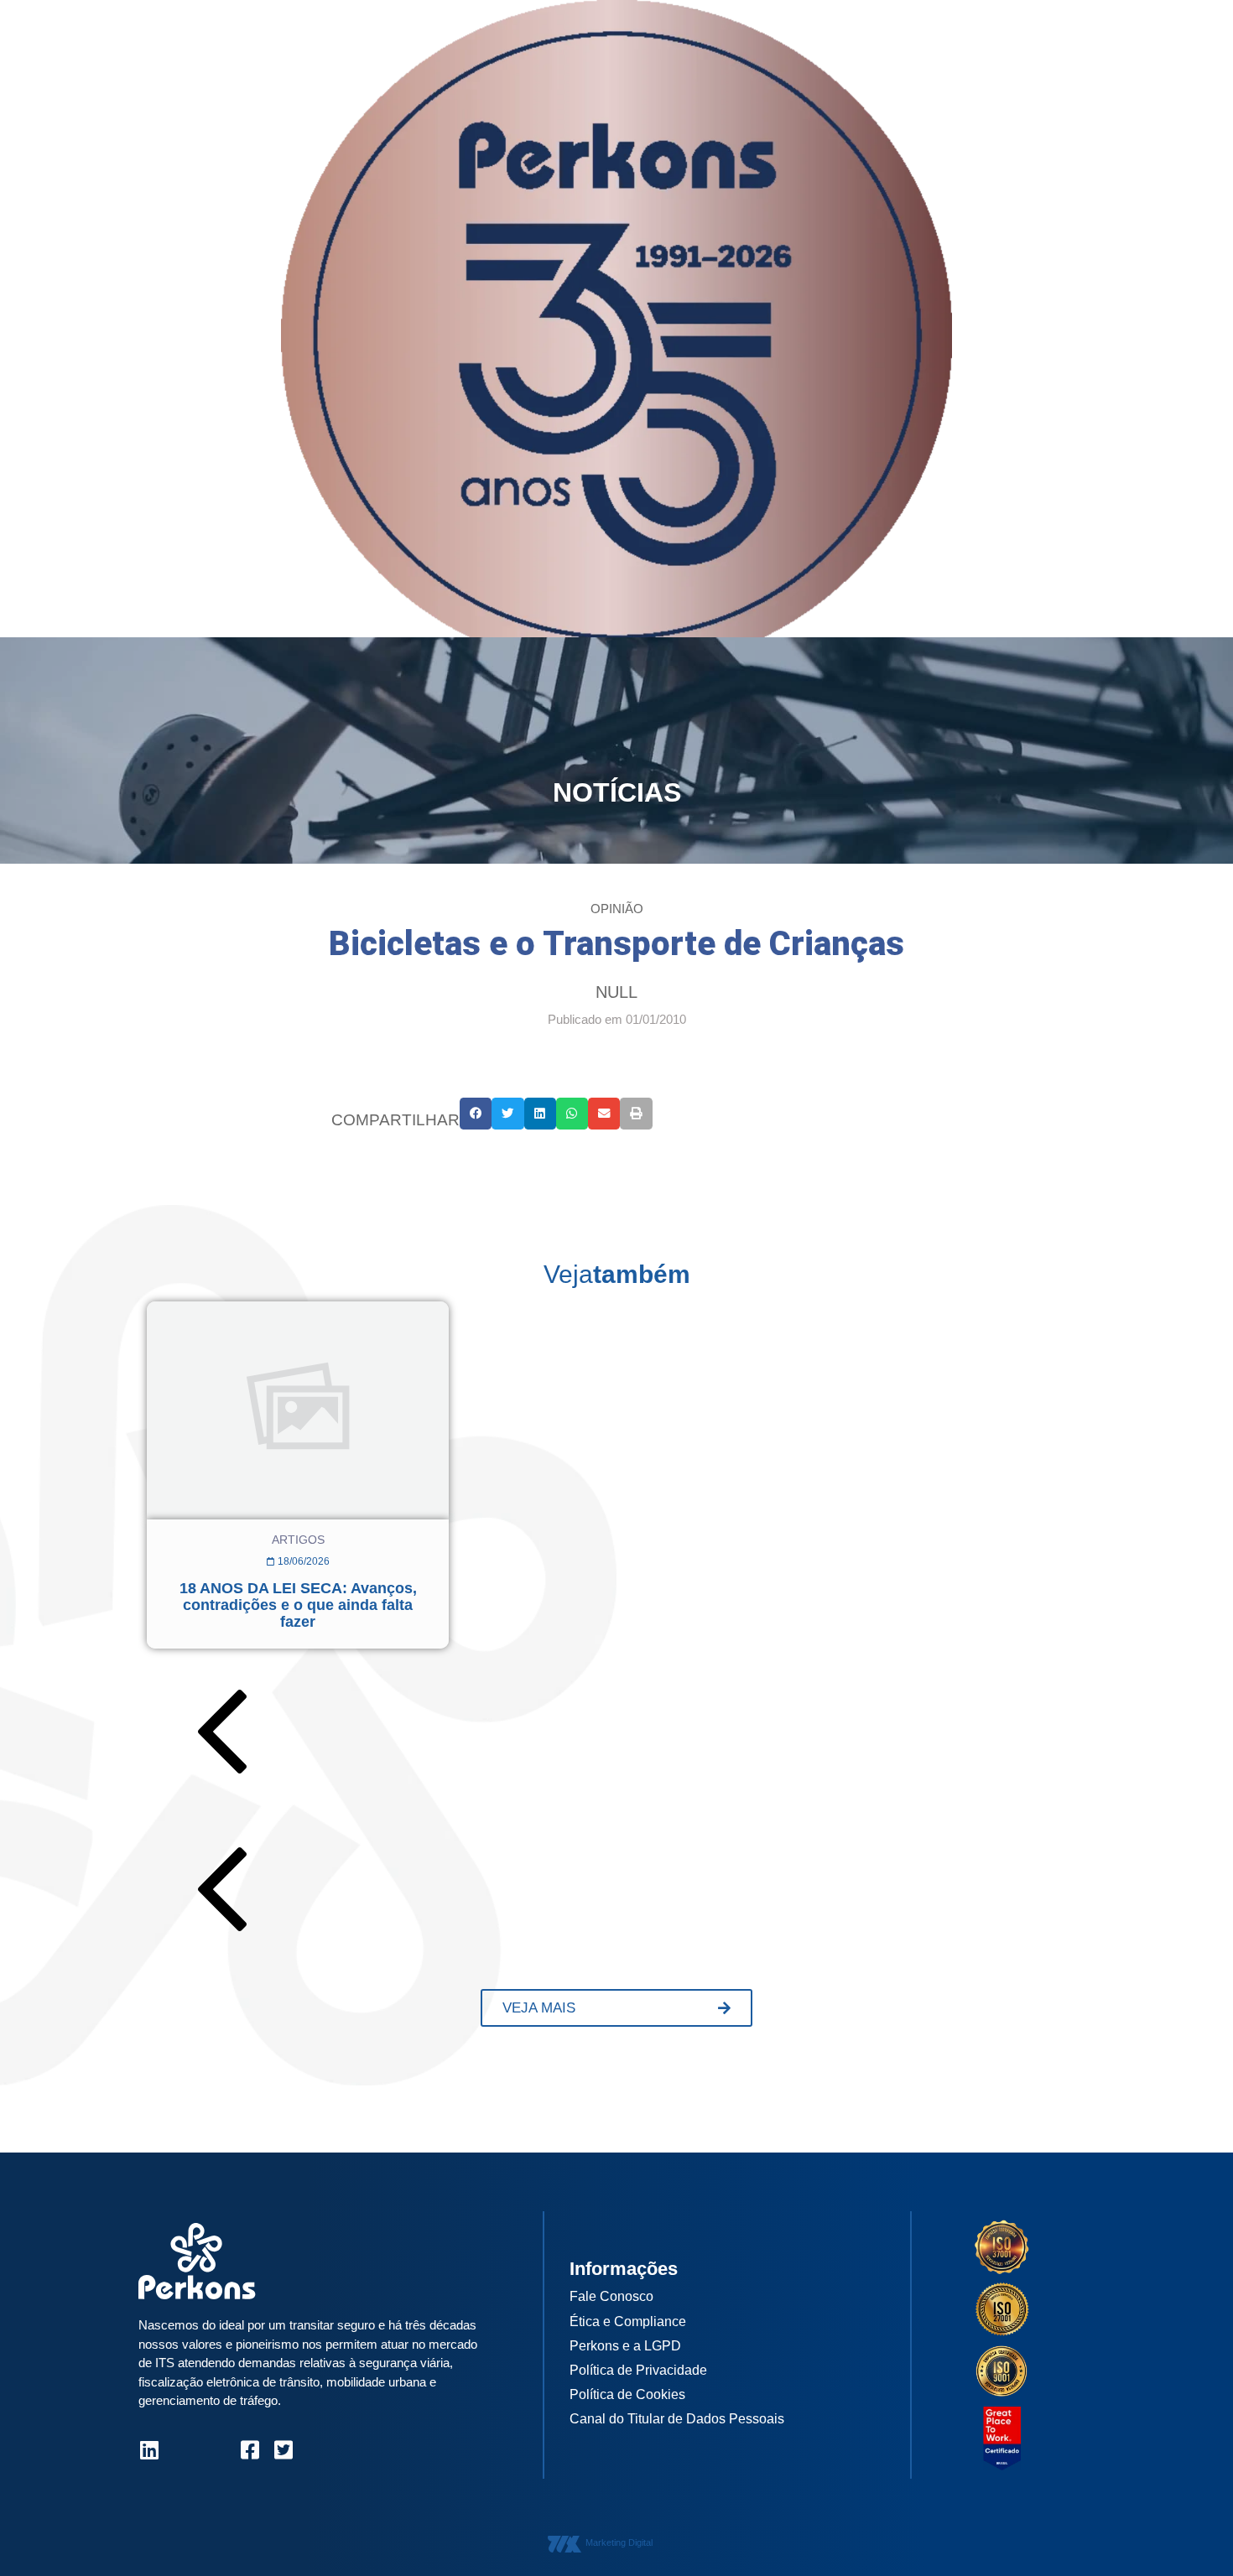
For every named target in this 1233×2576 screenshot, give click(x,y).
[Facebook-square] (250, 2450)
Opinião (617, 909)
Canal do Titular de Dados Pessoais (677, 2419)
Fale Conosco (611, 2296)
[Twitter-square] (283, 2450)
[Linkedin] (149, 2450)
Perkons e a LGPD (625, 2346)
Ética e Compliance (628, 2322)
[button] (476, 1114)
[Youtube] (216, 2450)
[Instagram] (182, 2450)
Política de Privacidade (638, 2370)
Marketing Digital (619, 2542)
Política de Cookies (627, 2394)
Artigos (298, 1540)
